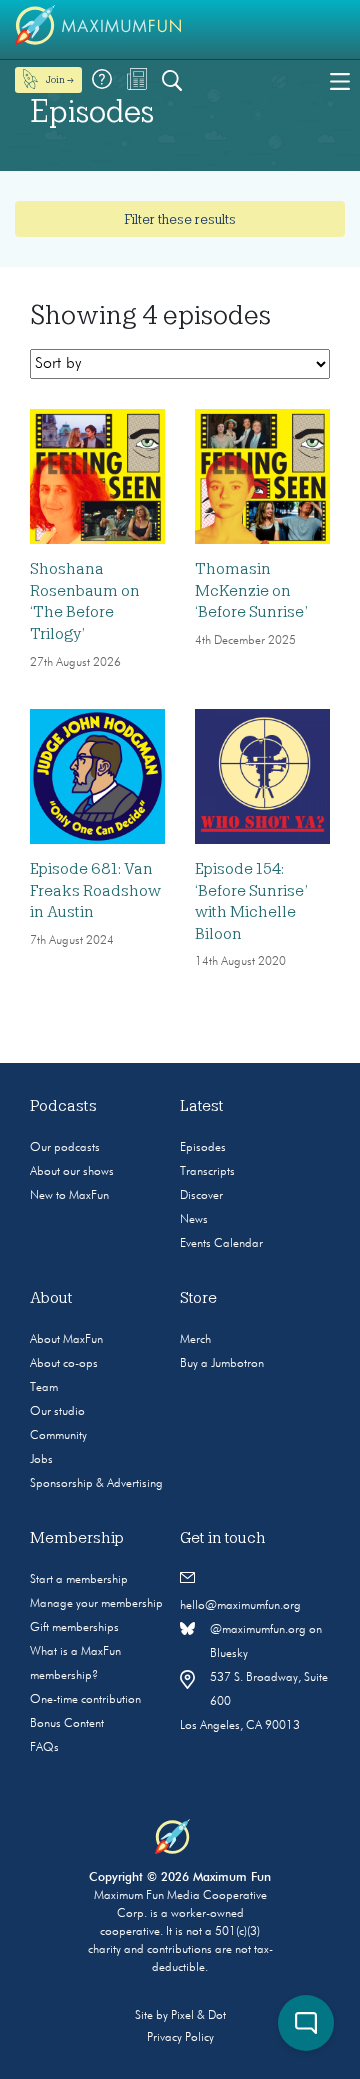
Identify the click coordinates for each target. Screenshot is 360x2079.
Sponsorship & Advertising (96, 1484)
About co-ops (64, 1364)
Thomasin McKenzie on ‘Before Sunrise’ (251, 590)
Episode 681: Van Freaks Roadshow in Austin (95, 890)
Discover (201, 1196)
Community (58, 1436)
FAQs (44, 1748)
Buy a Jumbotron (222, 1364)
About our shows (72, 1172)
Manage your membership (96, 1604)
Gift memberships (74, 1628)
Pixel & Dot (198, 2016)
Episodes (203, 1148)
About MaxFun (66, 1340)
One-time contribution (85, 1700)
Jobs (41, 1460)
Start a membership (79, 1580)
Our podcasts (65, 1148)
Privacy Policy (180, 2038)
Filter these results (180, 219)
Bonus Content (67, 1724)
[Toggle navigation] (340, 80)
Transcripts (207, 1172)
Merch (195, 1340)
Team (44, 1388)
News (194, 1220)
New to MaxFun (69, 1196)
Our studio (57, 1412)
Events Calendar (221, 1244)
